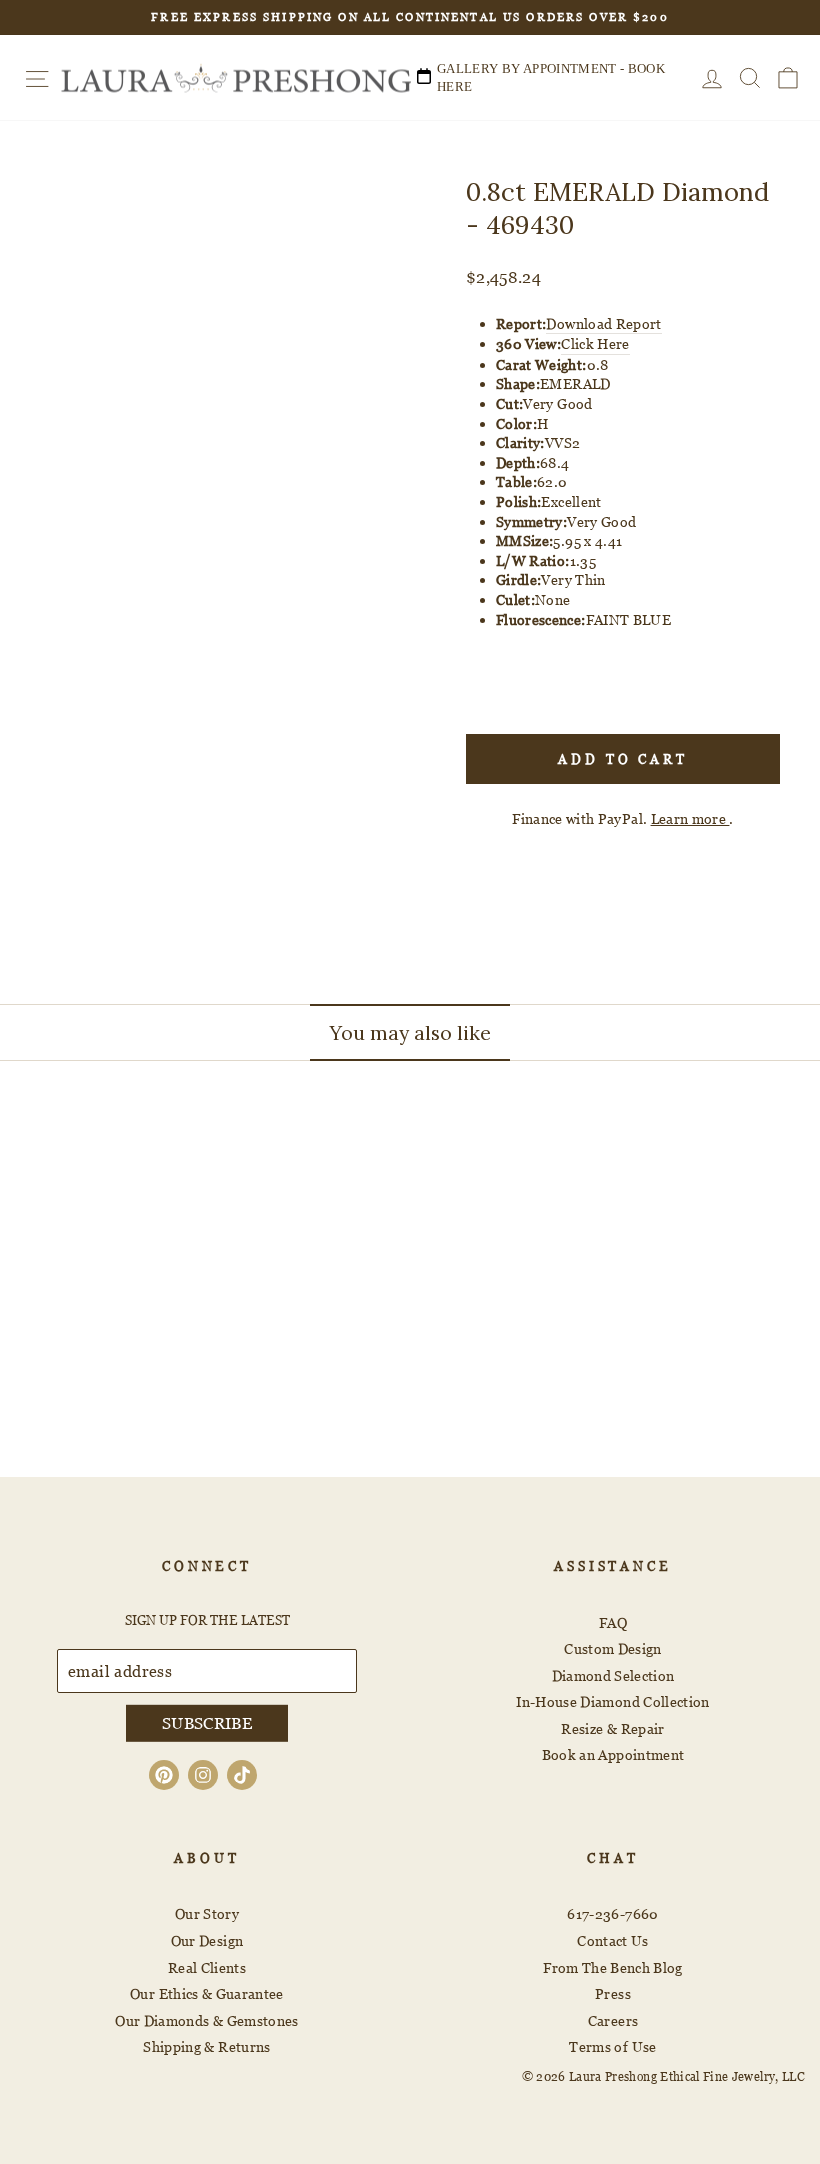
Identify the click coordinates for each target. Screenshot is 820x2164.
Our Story (207, 1913)
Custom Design (613, 1648)
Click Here (595, 343)
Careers (613, 2020)
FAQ (613, 1622)
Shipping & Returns (206, 2046)
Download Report (603, 323)
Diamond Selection (613, 1675)
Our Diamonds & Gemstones (206, 2020)
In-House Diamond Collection (612, 1701)
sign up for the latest (207, 1620)
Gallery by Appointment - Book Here (551, 77)
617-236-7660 (612, 1913)
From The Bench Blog (613, 1967)
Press (613, 1993)
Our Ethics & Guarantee (207, 1993)
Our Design (207, 1940)
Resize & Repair (612, 1728)
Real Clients (207, 1967)
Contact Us (613, 1940)
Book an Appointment (613, 1754)
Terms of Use (612, 2046)
